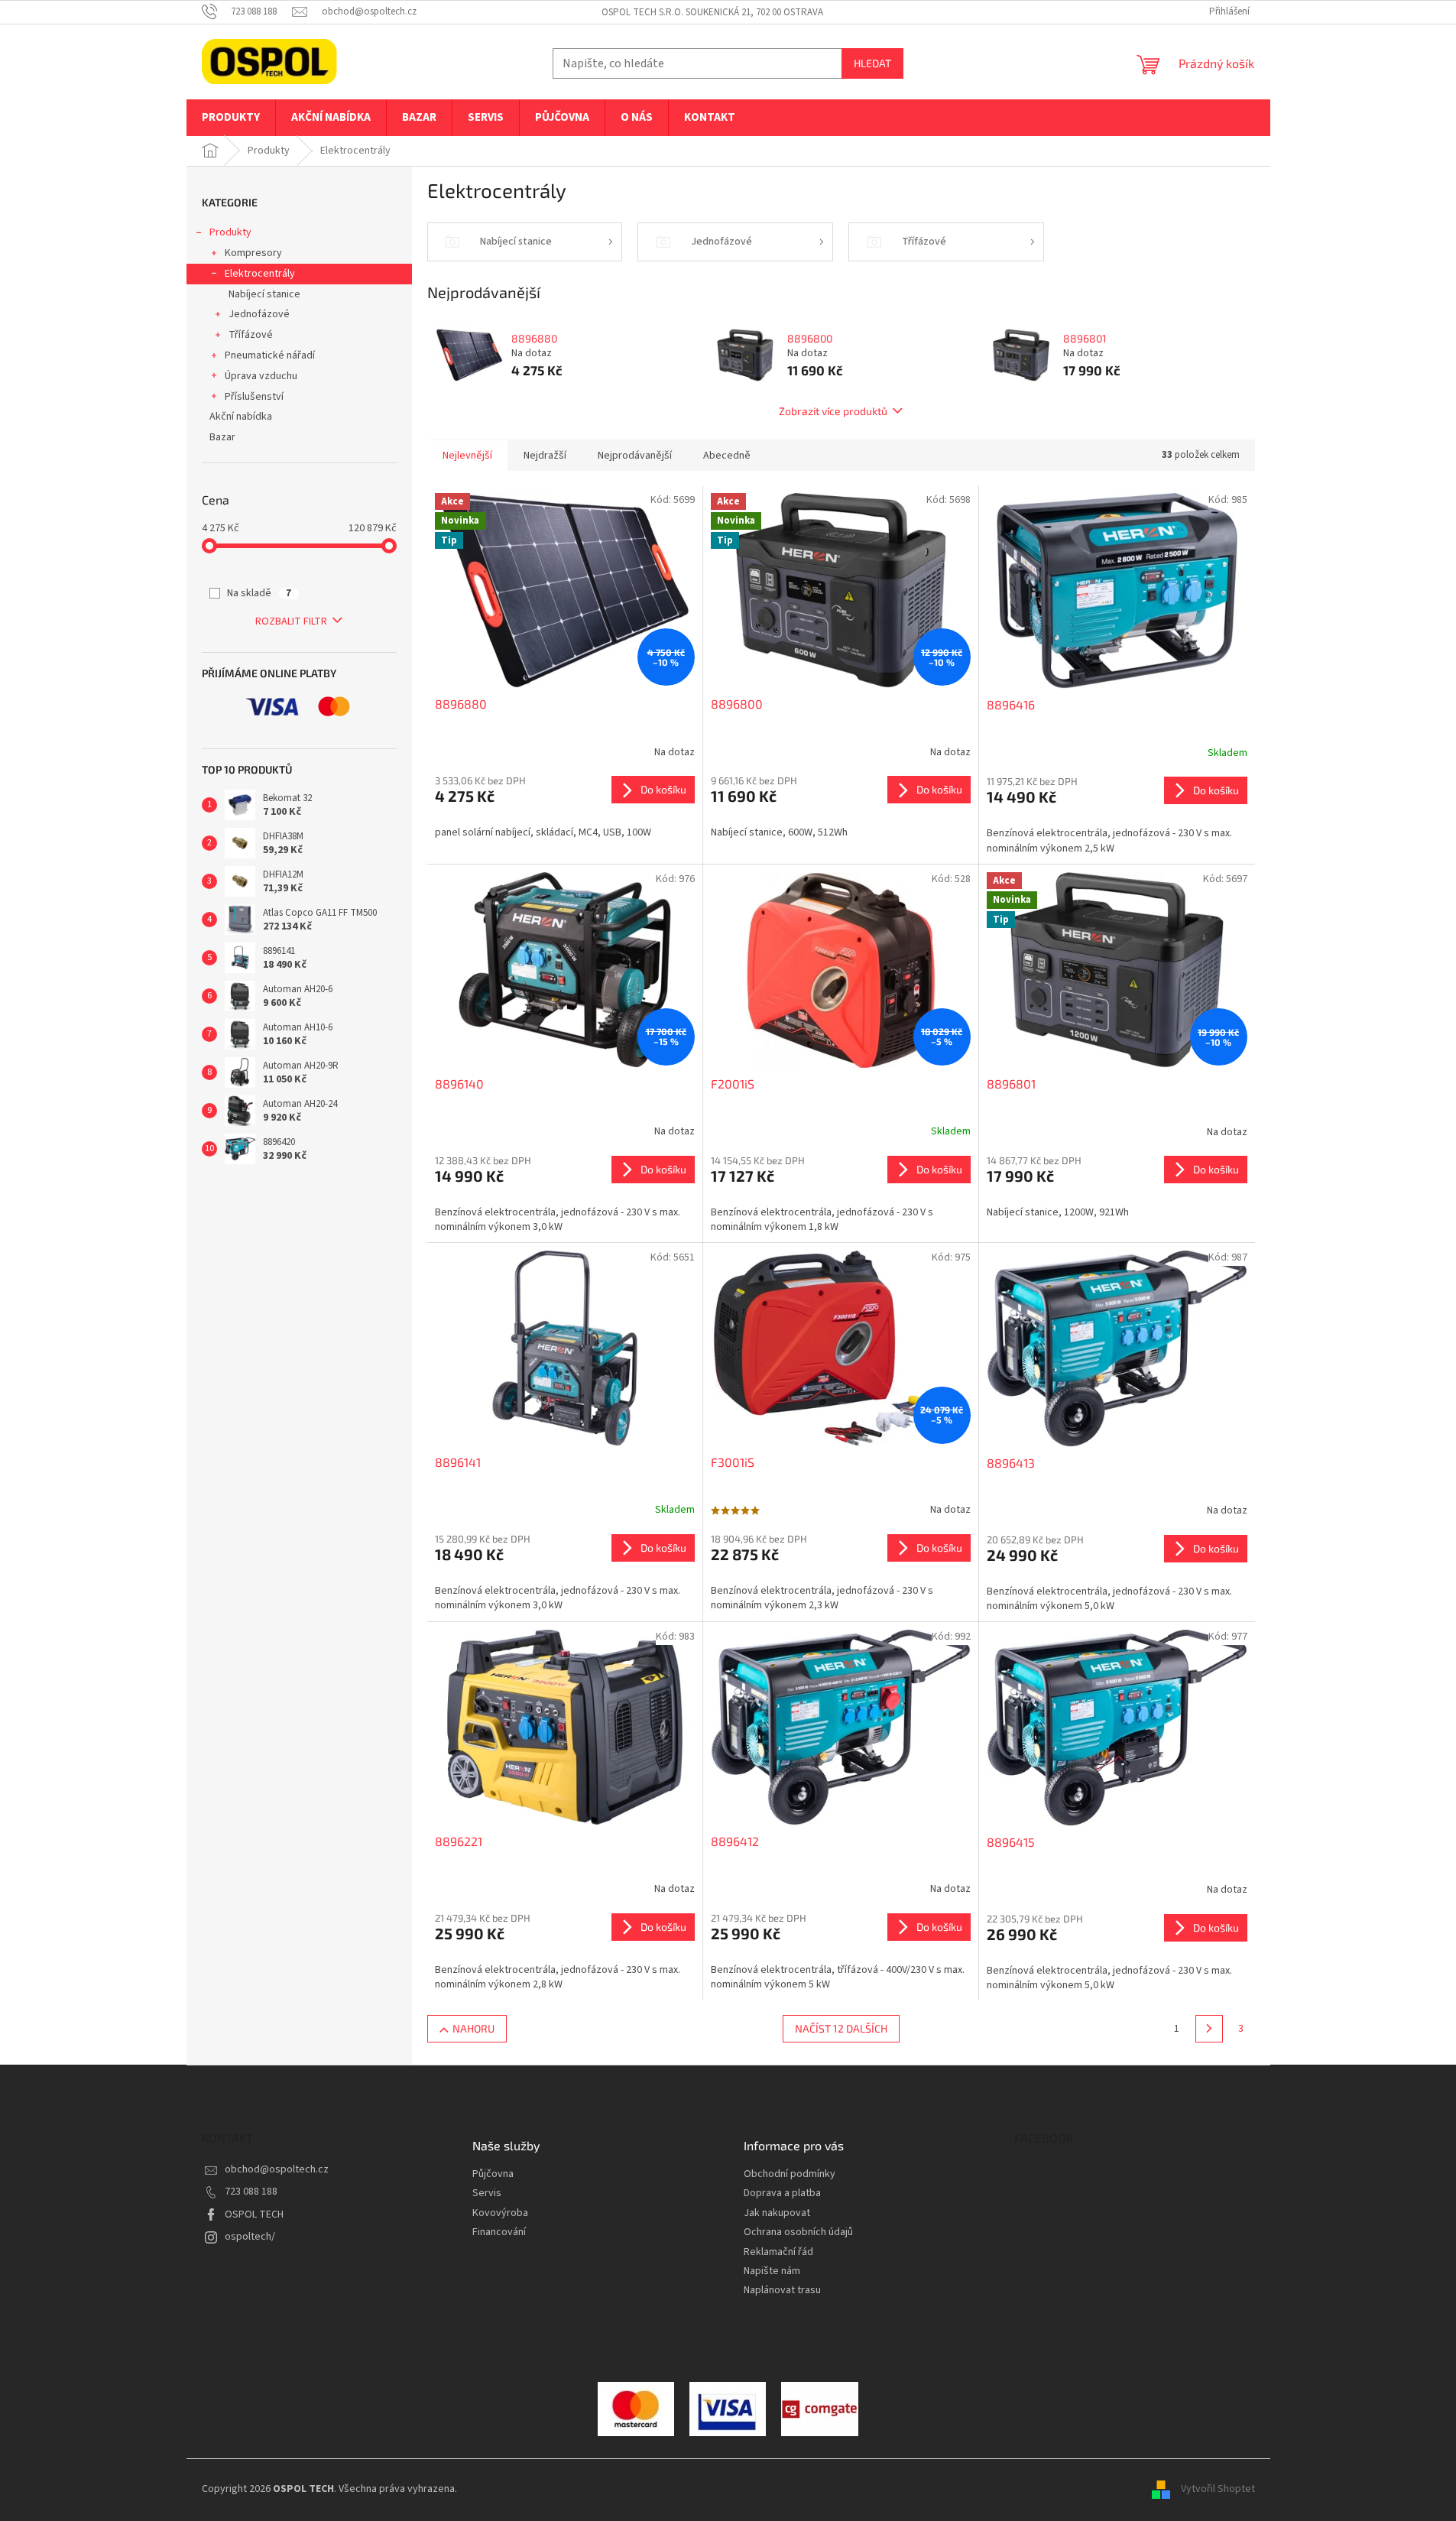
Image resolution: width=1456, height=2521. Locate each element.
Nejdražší (545, 456)
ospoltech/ (250, 2237)
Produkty (230, 232)
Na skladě (259, 593)
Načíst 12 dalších (841, 2028)
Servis (487, 2193)
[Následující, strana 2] (1209, 2029)
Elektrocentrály (260, 274)
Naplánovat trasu (782, 2291)
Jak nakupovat (777, 2213)
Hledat (872, 63)
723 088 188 (251, 2192)
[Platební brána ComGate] (636, 2409)
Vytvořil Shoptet (1218, 2490)
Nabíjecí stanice (264, 294)
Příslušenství (254, 397)
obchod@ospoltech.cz (277, 2169)
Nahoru (473, 2028)
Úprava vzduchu (261, 376)
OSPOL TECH (254, 2214)
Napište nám (772, 2271)
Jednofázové (259, 314)
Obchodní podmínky (790, 2174)
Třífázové (251, 335)
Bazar (222, 437)
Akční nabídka (241, 417)
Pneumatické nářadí (270, 355)
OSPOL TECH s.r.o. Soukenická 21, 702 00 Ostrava (712, 12)
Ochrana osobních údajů (798, 2232)
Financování (499, 2232)
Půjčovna (493, 2174)
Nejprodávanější (635, 456)
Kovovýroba (500, 2213)
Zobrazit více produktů (833, 411)
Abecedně (727, 456)
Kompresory (253, 253)
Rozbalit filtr (291, 621)
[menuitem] (231, 118)
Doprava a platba (782, 2193)
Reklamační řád (778, 2252)
